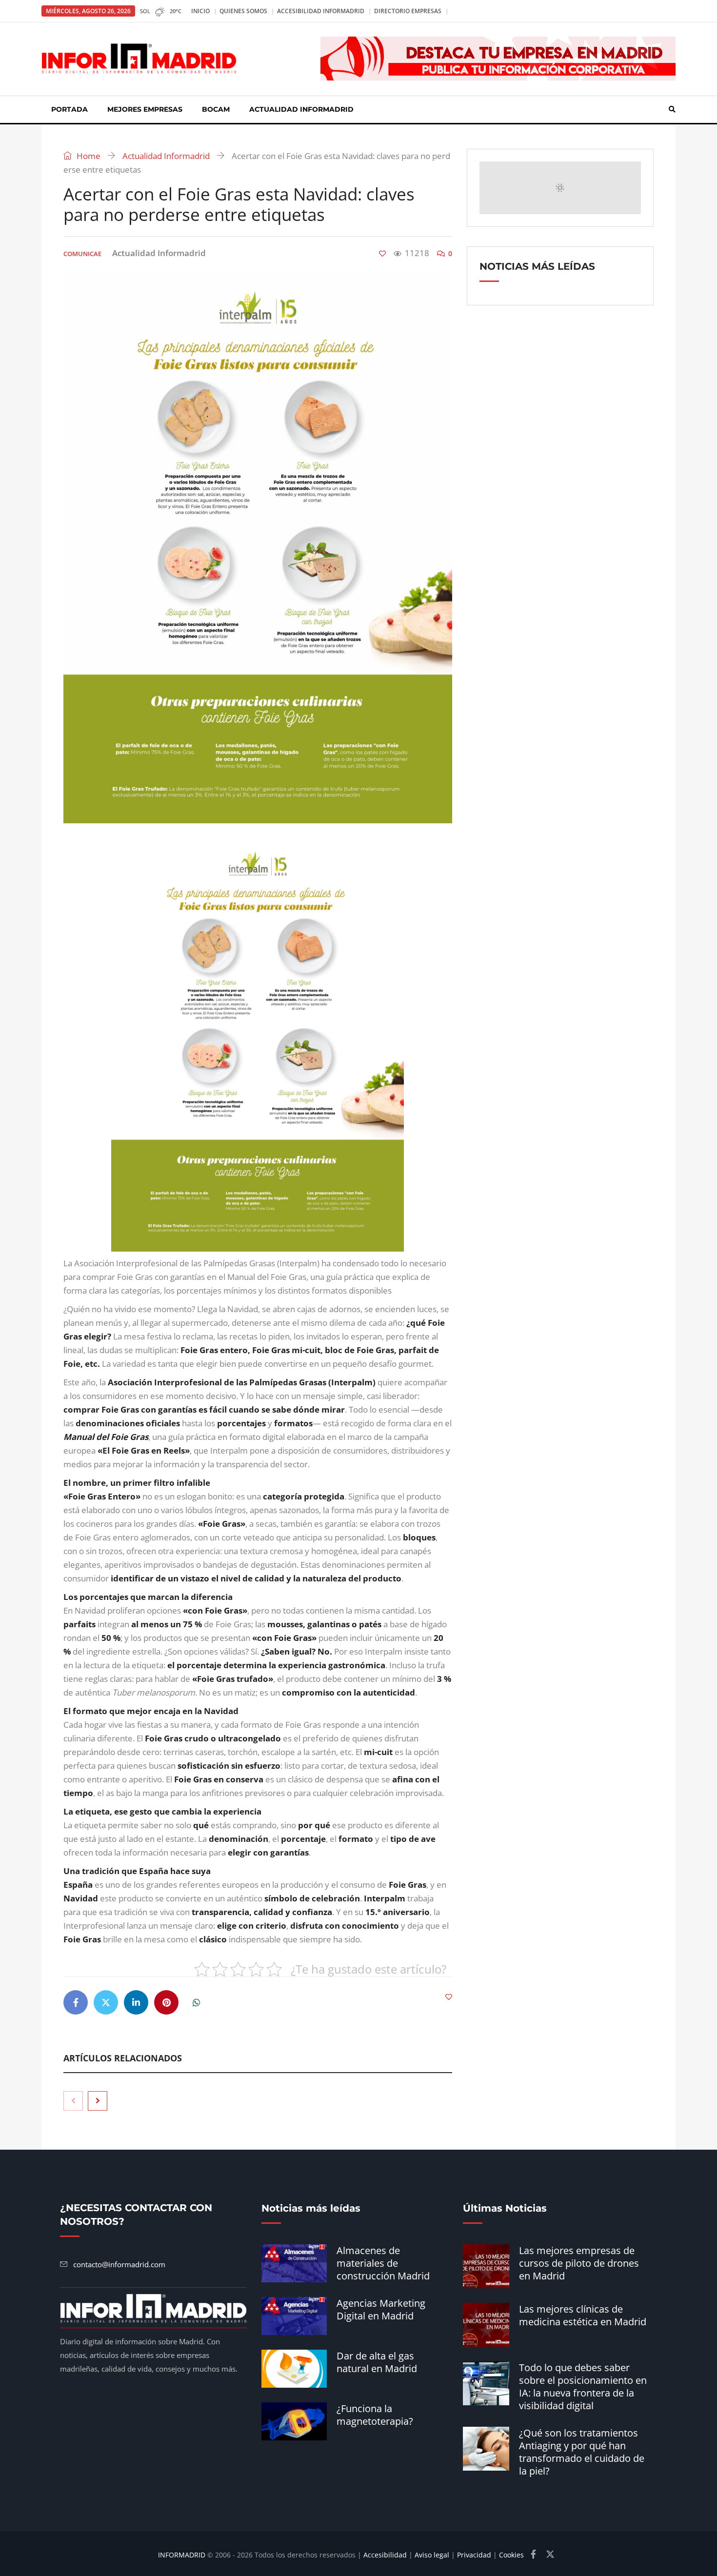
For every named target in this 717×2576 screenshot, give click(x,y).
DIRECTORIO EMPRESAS (408, 11)
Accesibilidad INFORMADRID (321, 11)
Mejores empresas (145, 109)
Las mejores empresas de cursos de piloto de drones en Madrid (579, 2263)
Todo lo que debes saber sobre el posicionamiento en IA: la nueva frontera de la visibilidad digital (583, 2386)
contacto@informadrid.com (119, 2264)
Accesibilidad (385, 2555)
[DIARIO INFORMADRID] (139, 59)
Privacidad (474, 2555)
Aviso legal (432, 2555)
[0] (382, 254)
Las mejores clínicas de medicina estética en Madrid (583, 2315)
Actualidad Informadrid (301, 109)
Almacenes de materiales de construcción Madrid (383, 2263)
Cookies (511, 2555)
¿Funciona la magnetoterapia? (375, 2415)
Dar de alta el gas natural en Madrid (377, 2362)
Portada (70, 109)
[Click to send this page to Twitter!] (106, 2002)
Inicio (200, 11)
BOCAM (216, 109)
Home (88, 156)
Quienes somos (243, 11)
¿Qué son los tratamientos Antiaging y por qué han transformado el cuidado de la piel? (582, 2452)
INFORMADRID (182, 2555)
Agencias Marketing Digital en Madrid (381, 2309)
